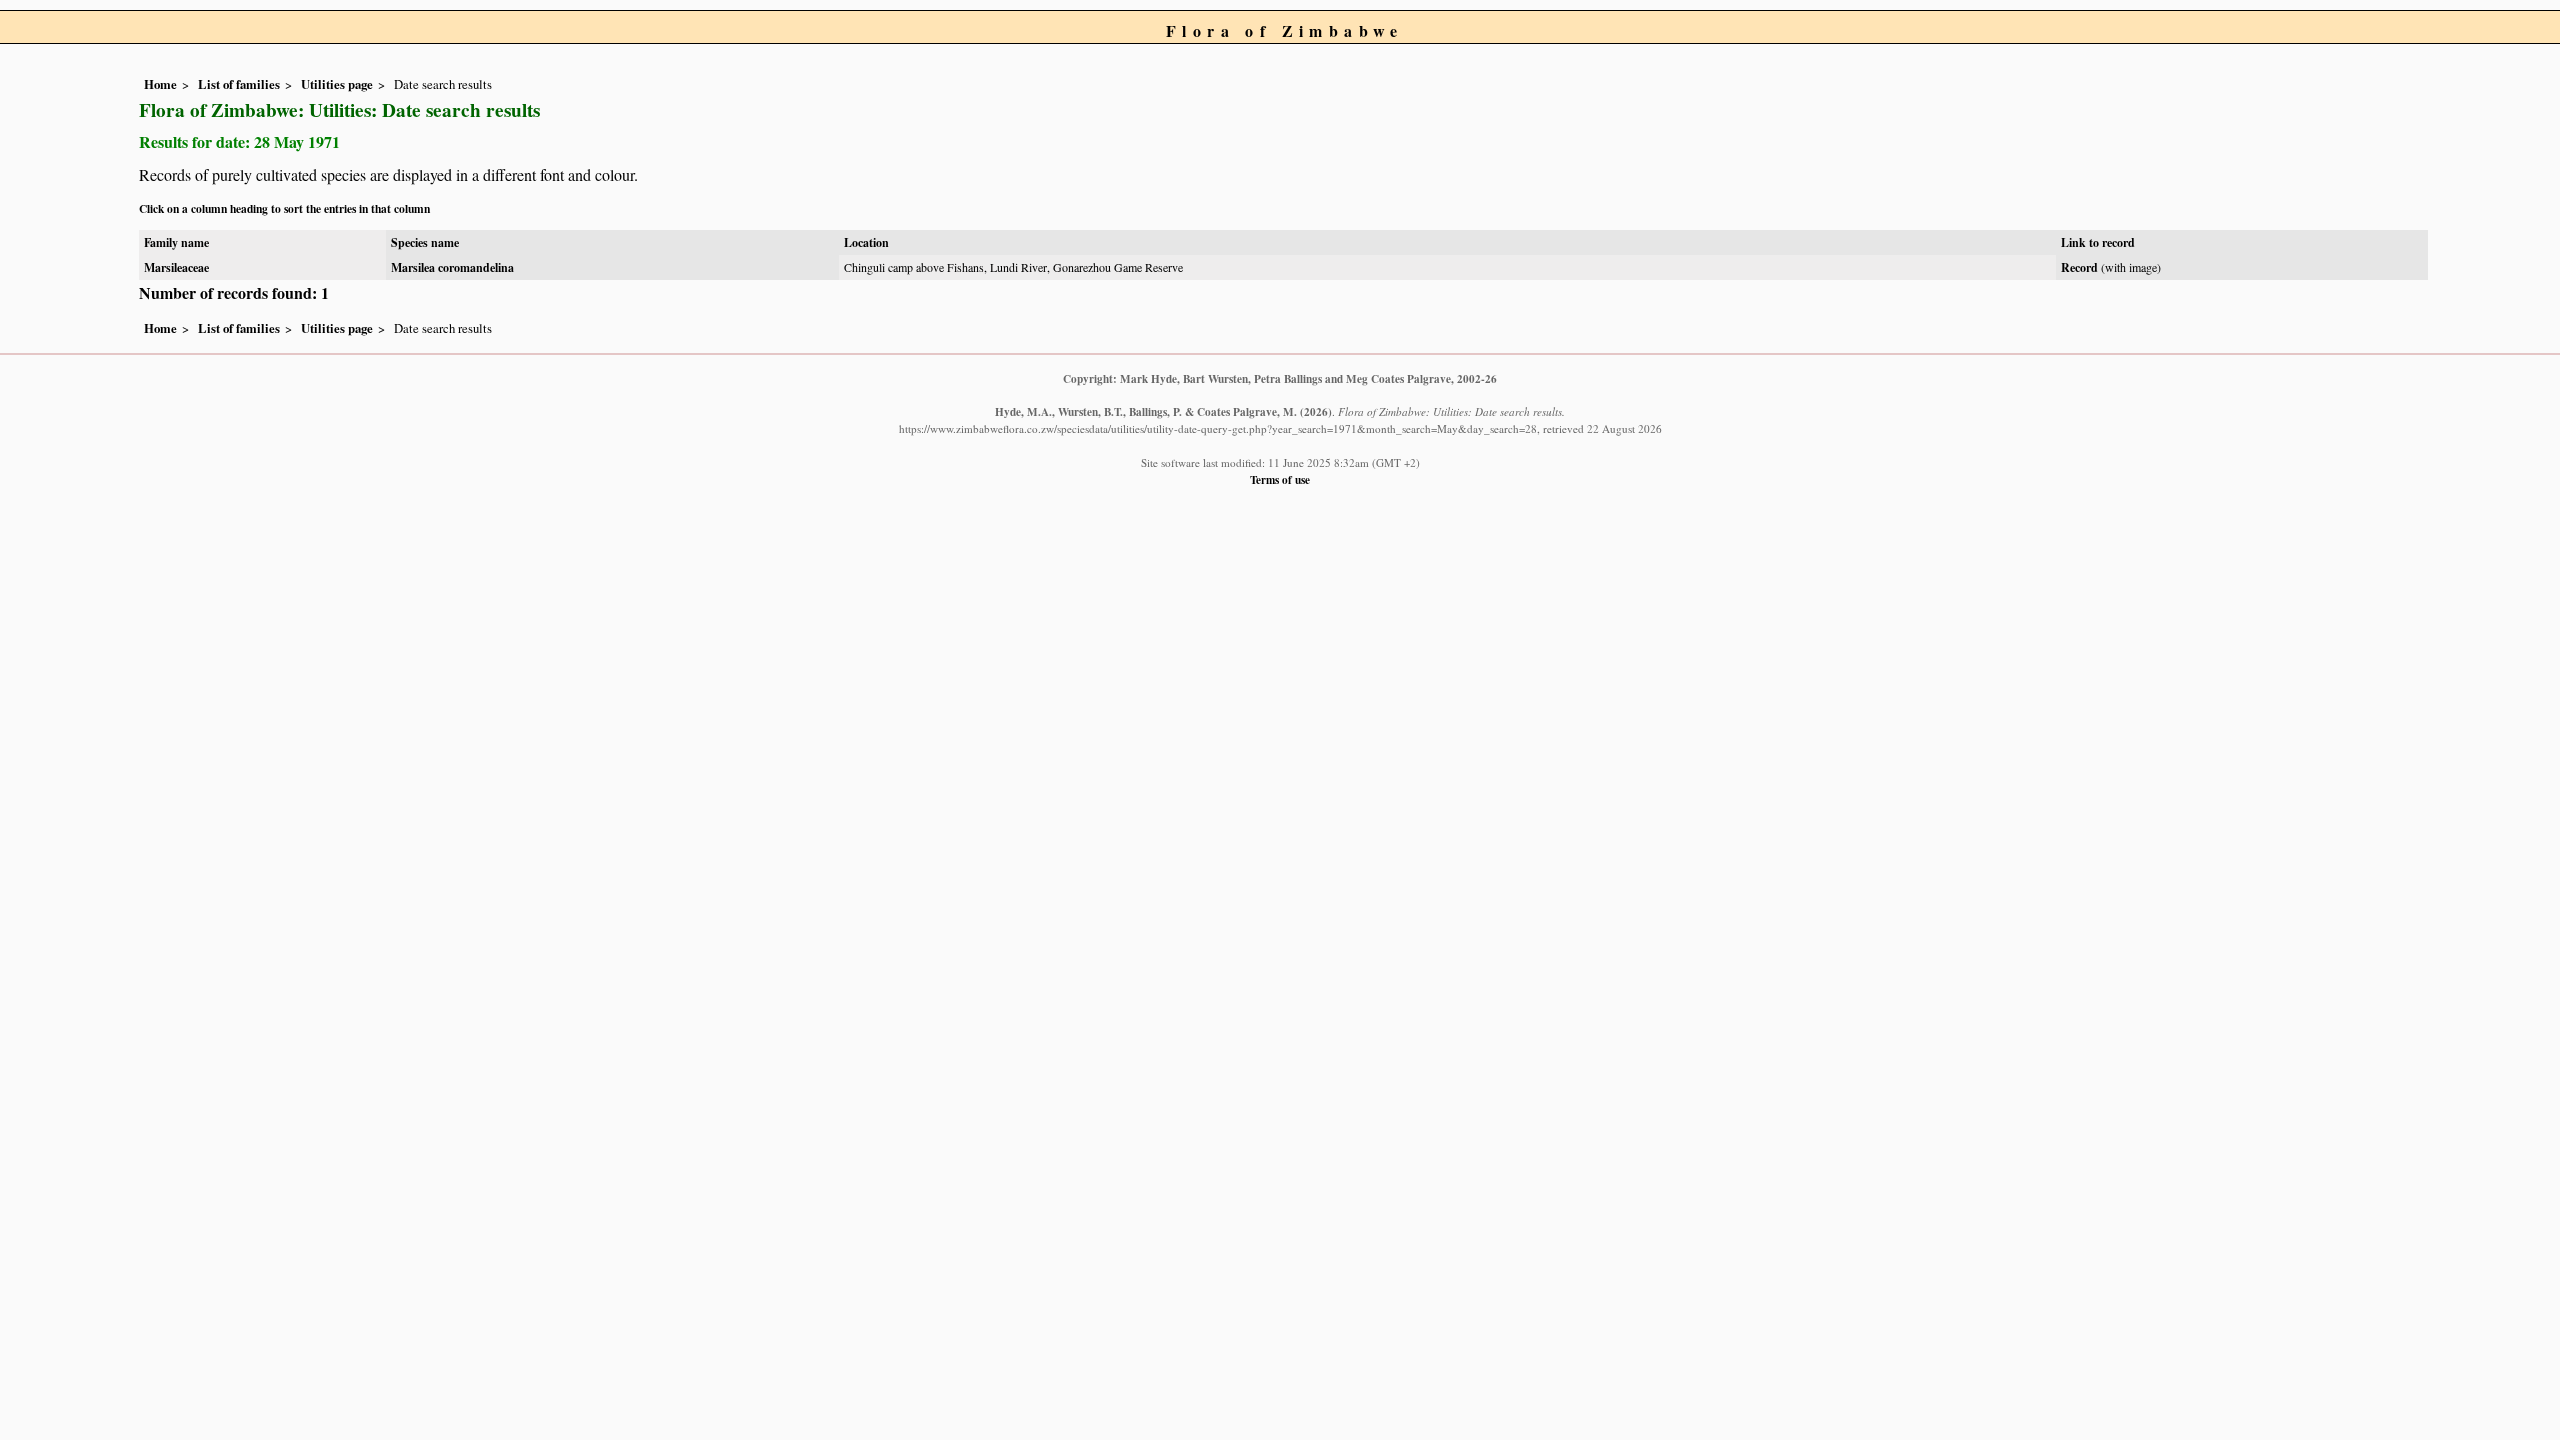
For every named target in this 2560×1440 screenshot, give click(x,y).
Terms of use (1280, 479)
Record (2079, 267)
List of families (239, 84)
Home (160, 84)
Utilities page (337, 84)
